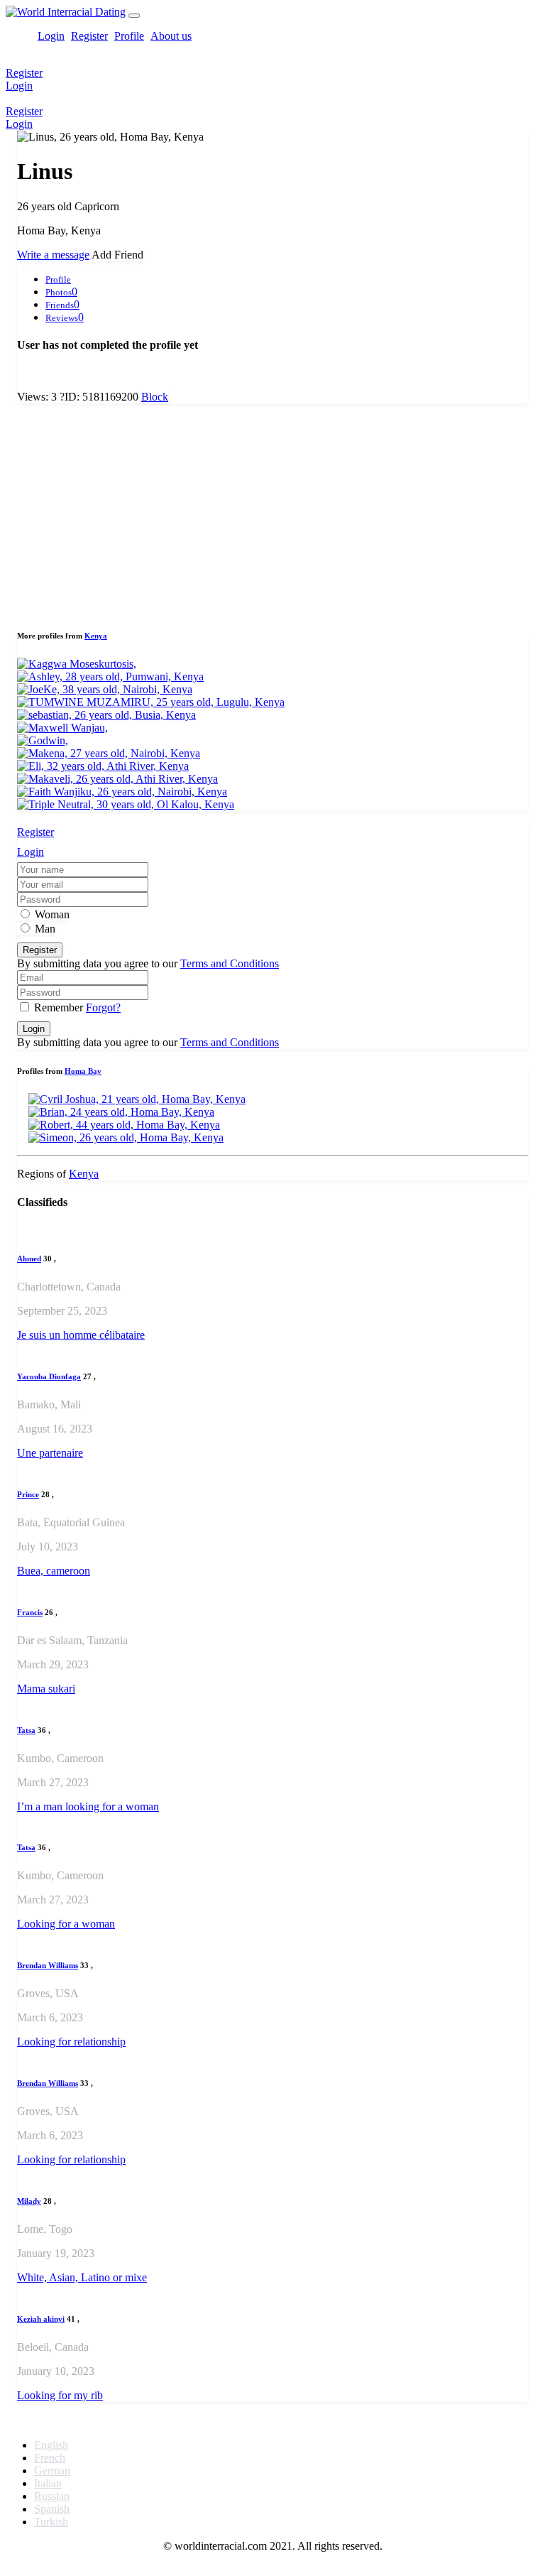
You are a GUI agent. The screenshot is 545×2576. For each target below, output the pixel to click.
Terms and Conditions (230, 963)
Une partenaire (50, 1453)
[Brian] (121, 1112)
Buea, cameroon (54, 1571)
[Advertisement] (272, 514)
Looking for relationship (71, 2042)
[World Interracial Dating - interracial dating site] (66, 12)
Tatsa (26, 1730)
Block (155, 397)
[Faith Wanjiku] (122, 792)
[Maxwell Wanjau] (62, 728)
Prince (28, 1494)
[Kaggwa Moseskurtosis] (77, 664)
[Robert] (124, 1125)
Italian (48, 2483)
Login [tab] (31, 852)
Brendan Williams (48, 1965)
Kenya (96, 636)
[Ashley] (110, 676)
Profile (129, 36)
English (51, 2445)
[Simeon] (126, 1137)
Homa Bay (83, 1071)
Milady (29, 2201)
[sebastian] (106, 715)
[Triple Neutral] (126, 804)
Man (44, 929)
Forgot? (103, 1007)
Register (89, 36)
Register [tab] (35, 832)
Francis (30, 1612)
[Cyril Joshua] (137, 1099)
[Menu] (134, 16)
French (50, 2458)
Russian (52, 2496)
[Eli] (103, 766)
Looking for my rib (60, 2395)
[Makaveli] (117, 779)
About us (171, 36)
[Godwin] (43, 740)
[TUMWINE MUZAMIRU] (151, 702)
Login (51, 36)
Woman (51, 914)
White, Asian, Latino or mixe (82, 2277)
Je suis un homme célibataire (81, 1335)
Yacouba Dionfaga (49, 1376)
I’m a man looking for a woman (88, 1806)
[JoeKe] (105, 689)
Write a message (53, 255)
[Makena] (109, 753)
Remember (59, 1007)
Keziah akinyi (41, 2319)
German (52, 2471)
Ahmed (29, 1259)
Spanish (52, 2509)
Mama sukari (46, 1689)
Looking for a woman (66, 1924)
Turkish (51, 2522)
